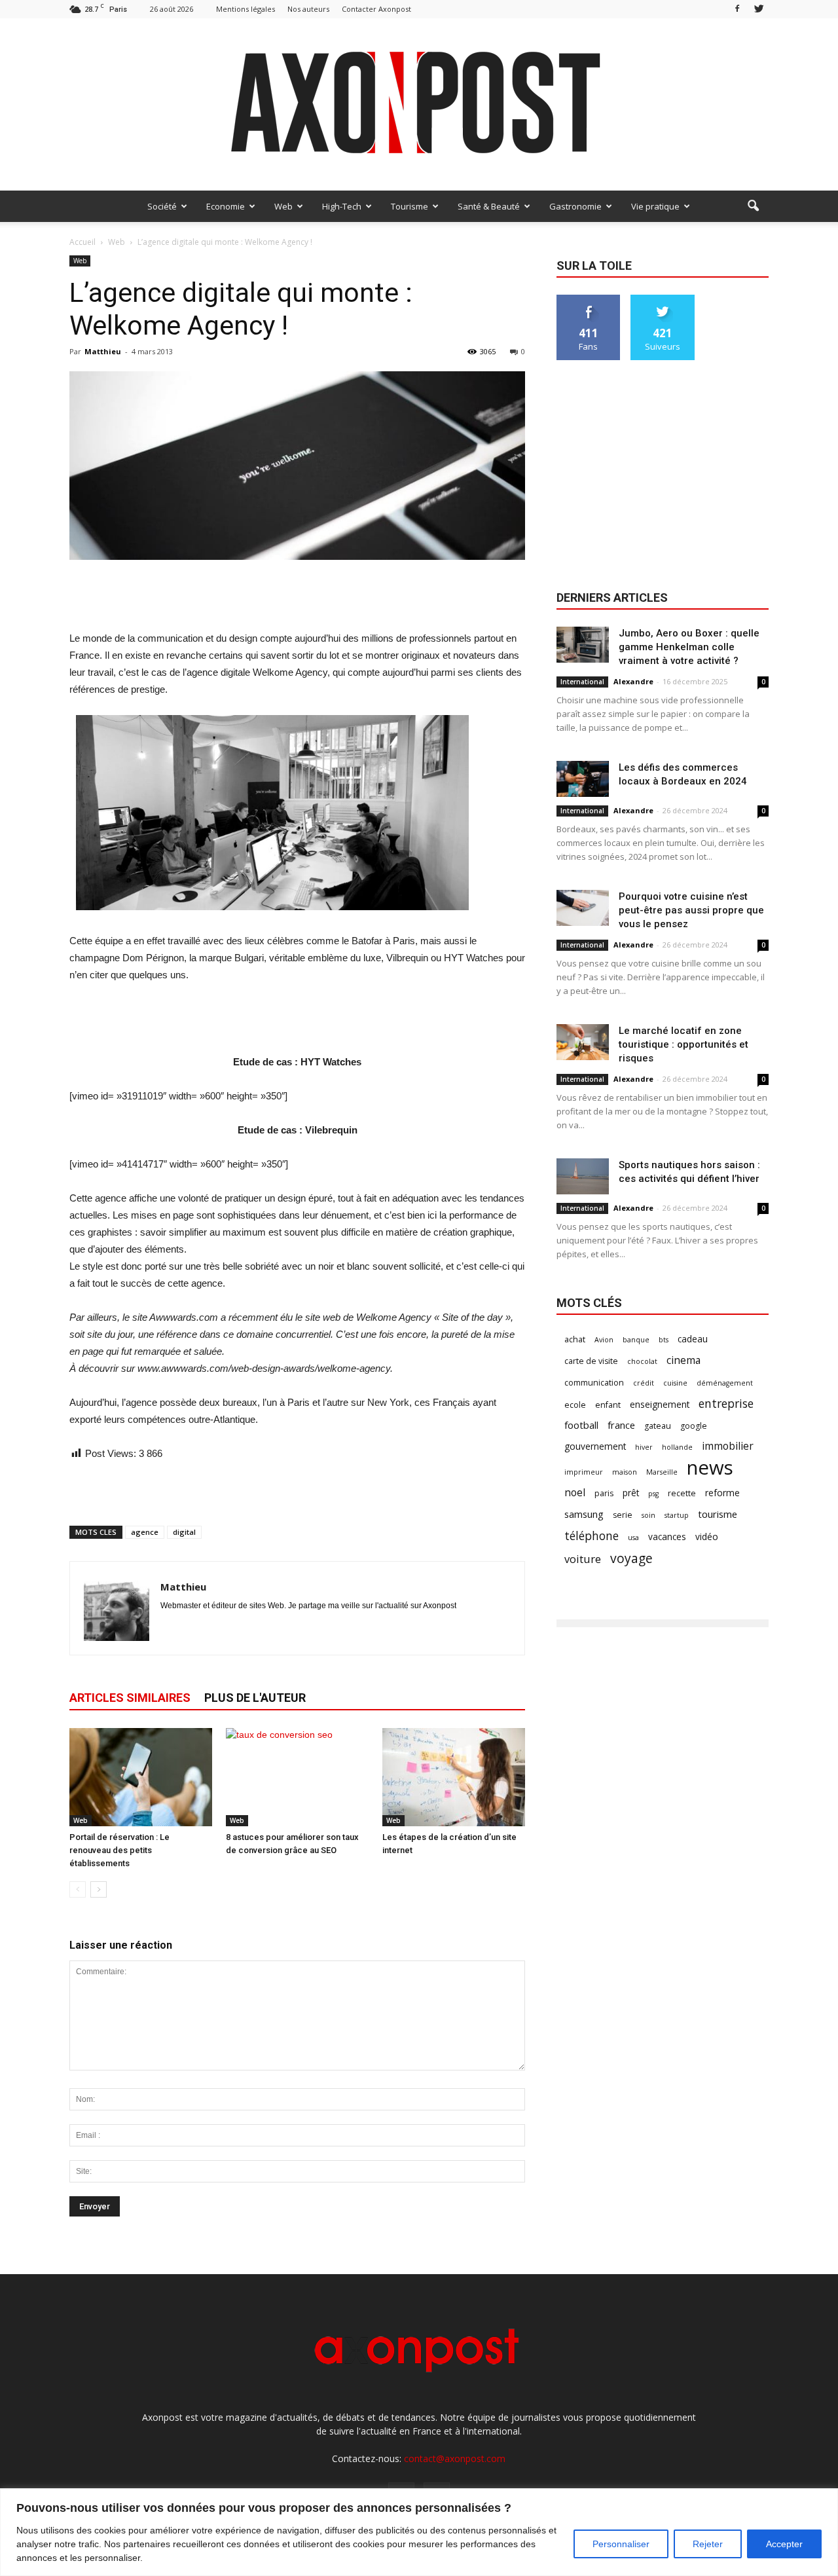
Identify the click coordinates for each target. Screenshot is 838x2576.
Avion (604, 1340)
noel (575, 1493)
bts (664, 1340)
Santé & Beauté (489, 206)
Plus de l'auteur (255, 1698)
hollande (677, 1447)
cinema (683, 1360)
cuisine (675, 1383)
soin (648, 1515)
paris (604, 1493)
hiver (644, 1447)
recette (682, 1493)
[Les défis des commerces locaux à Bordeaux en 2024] (583, 779)
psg (653, 1494)
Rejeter (708, 2544)
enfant (608, 1405)
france (621, 1425)
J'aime (589, 300)
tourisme (718, 1514)
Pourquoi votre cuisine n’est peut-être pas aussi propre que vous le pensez (691, 910)
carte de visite (591, 1361)
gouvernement (595, 1446)
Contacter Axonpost (376, 9)
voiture (583, 1559)
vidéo (707, 1536)
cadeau (693, 1339)
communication (594, 1383)
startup (677, 1515)
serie (623, 1515)
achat (575, 1339)
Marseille (662, 1472)
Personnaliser (621, 2544)
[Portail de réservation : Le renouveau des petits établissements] (141, 1777)
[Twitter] (759, 9)
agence (145, 1532)
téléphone (592, 1536)
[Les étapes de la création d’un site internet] (454, 1777)
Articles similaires (130, 1698)
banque (636, 1340)
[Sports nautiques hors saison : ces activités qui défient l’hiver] (583, 1176)
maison (625, 1472)
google (694, 1426)
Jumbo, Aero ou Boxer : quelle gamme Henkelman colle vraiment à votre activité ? (689, 647)
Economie (226, 206)
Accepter (784, 2544)
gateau (658, 1426)
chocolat (642, 1361)
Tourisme (410, 206)
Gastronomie (575, 206)
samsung (584, 1514)
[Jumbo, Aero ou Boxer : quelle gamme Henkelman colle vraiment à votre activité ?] (583, 645)
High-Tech (342, 206)
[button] (753, 206)
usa (633, 1537)
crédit (644, 1383)
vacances (667, 1536)
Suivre (663, 300)
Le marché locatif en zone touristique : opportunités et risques (683, 1044)
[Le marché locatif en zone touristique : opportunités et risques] (583, 1042)
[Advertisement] (297, 597)
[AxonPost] (419, 104)
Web (283, 206)
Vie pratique (655, 206)
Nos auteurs (308, 9)
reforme (722, 1493)
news (710, 1468)
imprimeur (584, 1472)
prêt (631, 1493)
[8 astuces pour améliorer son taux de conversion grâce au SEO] (297, 1777)
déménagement (725, 1383)
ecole (575, 1405)
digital (184, 1532)
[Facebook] (737, 9)
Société (162, 206)
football (581, 1425)
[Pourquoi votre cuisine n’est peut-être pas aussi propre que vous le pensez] (583, 908)
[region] (419, 2532)
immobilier (728, 1446)
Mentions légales (246, 9)
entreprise (726, 1404)
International (582, 682)
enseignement (660, 1404)
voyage (631, 1558)
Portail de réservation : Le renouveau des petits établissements (119, 1850)
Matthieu (103, 351)
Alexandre (633, 681)
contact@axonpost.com (455, 2458)
